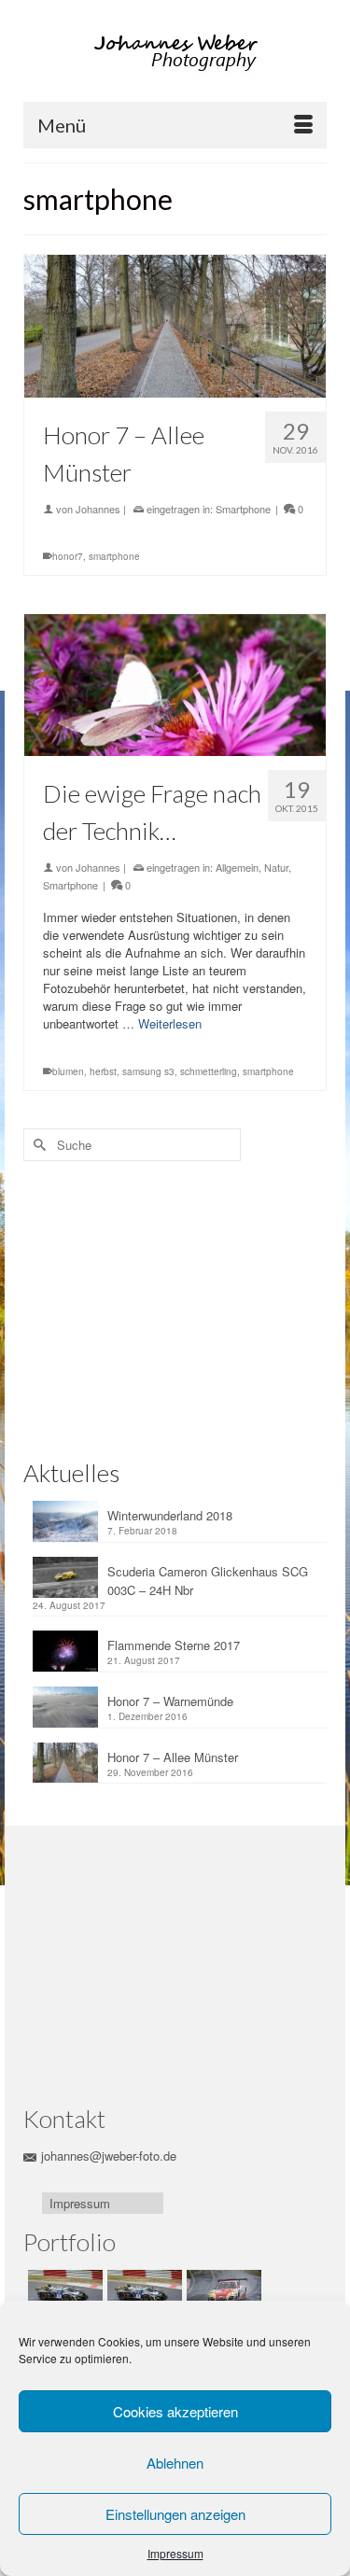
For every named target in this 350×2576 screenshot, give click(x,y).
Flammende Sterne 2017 (174, 1645)
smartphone (114, 556)
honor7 (68, 556)
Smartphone (243, 509)
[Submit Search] (37, 1145)
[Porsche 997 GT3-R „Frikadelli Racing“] (222, 2293)
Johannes (98, 509)
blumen (68, 1071)
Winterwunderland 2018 (170, 1515)
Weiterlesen (170, 1023)
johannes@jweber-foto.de (109, 2156)
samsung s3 (148, 1071)
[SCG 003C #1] (63, 2293)
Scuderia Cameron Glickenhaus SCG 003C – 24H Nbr (208, 1581)
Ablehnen (175, 2463)
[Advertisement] (149, 1306)
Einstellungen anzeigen (175, 2514)
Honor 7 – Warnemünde (170, 1701)
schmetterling (209, 1071)
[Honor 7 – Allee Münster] (175, 326)
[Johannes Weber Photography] (177, 53)
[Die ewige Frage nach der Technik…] (175, 686)
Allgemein (237, 867)
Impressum (175, 2553)
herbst (103, 1071)
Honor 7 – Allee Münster (173, 1757)
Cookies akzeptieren (175, 2411)
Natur (276, 867)
